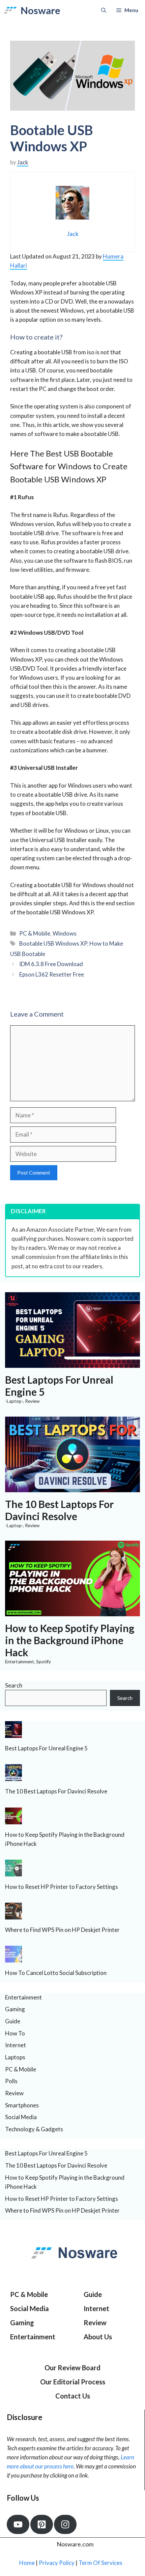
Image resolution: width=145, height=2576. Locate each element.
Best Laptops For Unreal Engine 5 (46, 1748)
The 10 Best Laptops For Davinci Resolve (59, 1510)
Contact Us (73, 2396)
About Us (98, 2337)
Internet (16, 2045)
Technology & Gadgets (34, 2129)
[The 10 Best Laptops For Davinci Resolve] (72, 1487)
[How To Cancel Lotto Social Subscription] (13, 1958)
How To (15, 2033)
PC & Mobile (35, 933)
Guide (13, 2021)
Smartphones (22, 2105)
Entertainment (20, 1662)
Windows (65, 933)
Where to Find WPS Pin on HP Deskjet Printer (62, 1930)
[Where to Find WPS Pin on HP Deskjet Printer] (13, 1915)
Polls (11, 2081)
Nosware (40, 10)
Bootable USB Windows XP (53, 943)
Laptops (15, 2057)
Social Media (21, 2117)
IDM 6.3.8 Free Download (51, 964)
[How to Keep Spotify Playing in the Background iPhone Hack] (72, 1612)
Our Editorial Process (73, 2382)
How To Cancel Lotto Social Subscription (56, 1973)
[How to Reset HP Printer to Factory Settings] (13, 1872)
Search (14, 1685)
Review (32, 1401)
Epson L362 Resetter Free (52, 974)
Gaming (15, 2009)
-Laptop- (14, 1401)
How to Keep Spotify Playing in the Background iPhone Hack (70, 1640)
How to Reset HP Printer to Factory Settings (62, 1887)
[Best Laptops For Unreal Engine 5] (72, 1363)
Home (27, 2563)
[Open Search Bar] (104, 10)
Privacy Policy (57, 2563)
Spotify (43, 1662)
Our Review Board (72, 2368)
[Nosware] (10, 10)
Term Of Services (100, 2563)
